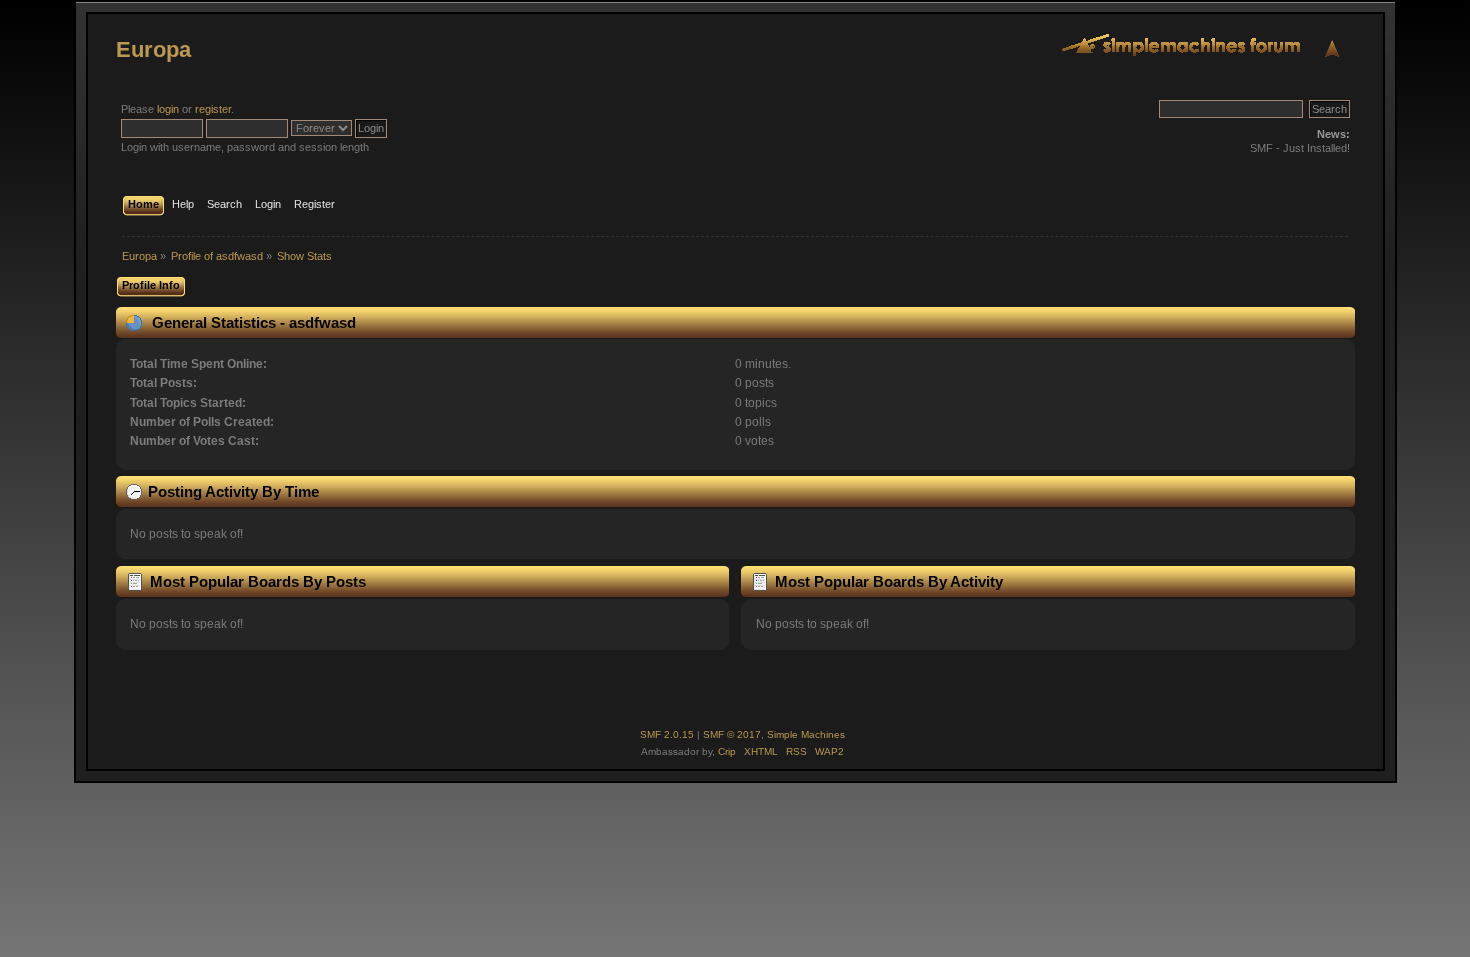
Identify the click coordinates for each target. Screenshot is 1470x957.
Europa (153, 49)
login (168, 109)
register (213, 109)
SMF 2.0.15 (667, 734)
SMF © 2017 (732, 734)
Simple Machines (806, 734)
